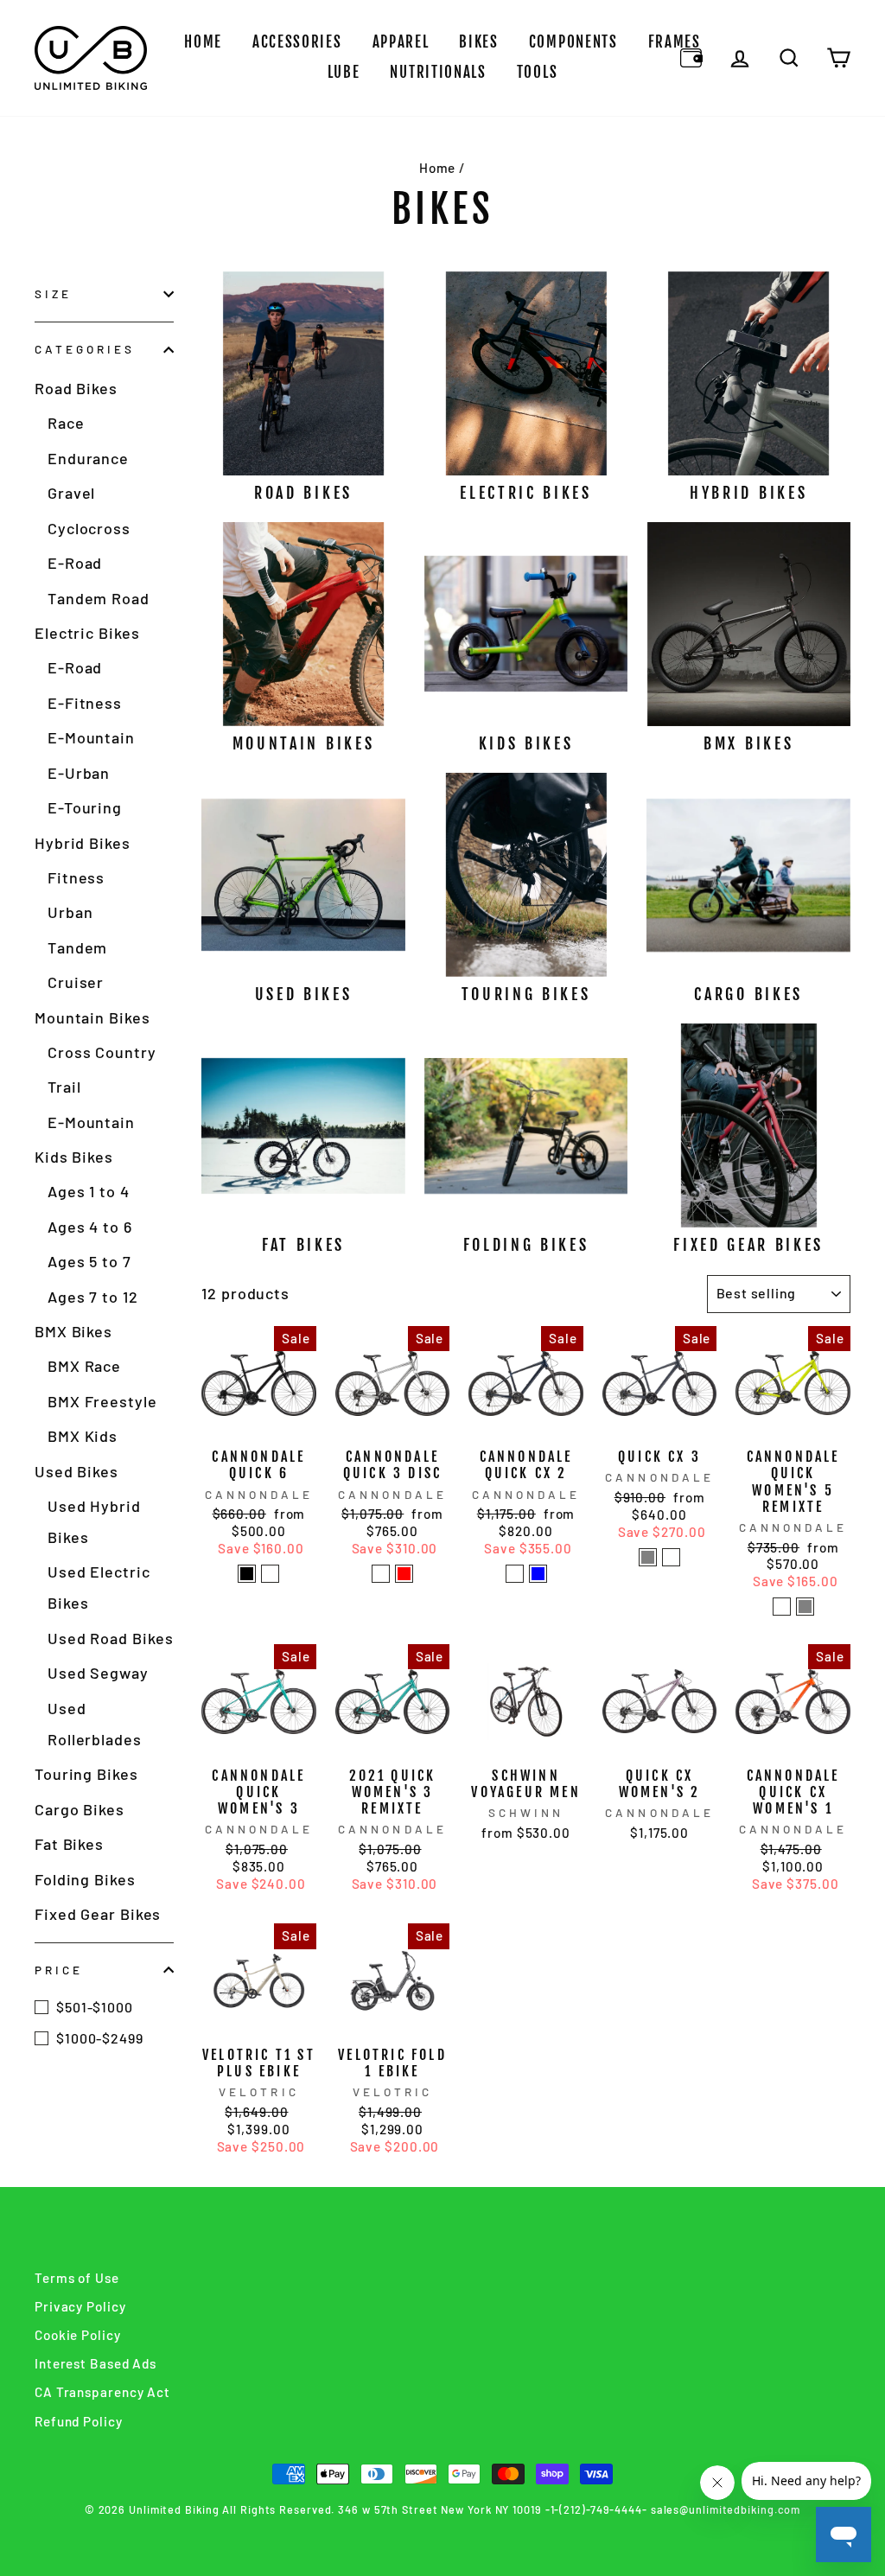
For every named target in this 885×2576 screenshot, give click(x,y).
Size (53, 293)
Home (203, 42)
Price (59, 1970)
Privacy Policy (80, 2306)
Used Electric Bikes (99, 1587)
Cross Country (102, 1052)
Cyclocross (89, 528)
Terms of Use (77, 2278)
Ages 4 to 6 (90, 1227)
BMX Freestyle (102, 1401)
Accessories (297, 42)
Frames (675, 42)
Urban (70, 912)
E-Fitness (85, 703)
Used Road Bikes (111, 1638)
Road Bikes (76, 388)
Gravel (71, 493)
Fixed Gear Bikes (98, 1914)
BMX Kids (83, 1436)
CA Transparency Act (102, 2392)
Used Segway (98, 1673)
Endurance (88, 458)
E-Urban (79, 773)
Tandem (77, 947)
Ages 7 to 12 (93, 1297)
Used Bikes (76, 1471)
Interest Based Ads (96, 2363)
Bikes (479, 42)
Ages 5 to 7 (89, 1261)
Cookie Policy (78, 2335)
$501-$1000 (95, 2007)
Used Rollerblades (95, 1724)
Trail (64, 1087)
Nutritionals (438, 72)
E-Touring (85, 807)
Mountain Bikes (92, 1017)
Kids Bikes (74, 1157)
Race (66, 423)
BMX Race (84, 1366)
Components (573, 42)
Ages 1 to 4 (89, 1191)
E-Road (75, 563)
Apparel (401, 42)
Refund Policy (79, 2421)
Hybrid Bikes (83, 843)
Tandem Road (99, 598)
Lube (344, 72)
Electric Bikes (87, 633)
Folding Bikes (85, 1879)
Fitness (76, 877)
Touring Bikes (86, 1774)
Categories (85, 349)
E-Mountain (91, 737)
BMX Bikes (73, 1331)
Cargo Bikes (80, 1809)
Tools (538, 72)
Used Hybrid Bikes (94, 1521)
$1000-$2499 (100, 2038)
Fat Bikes (69, 1844)
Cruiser (76, 982)
